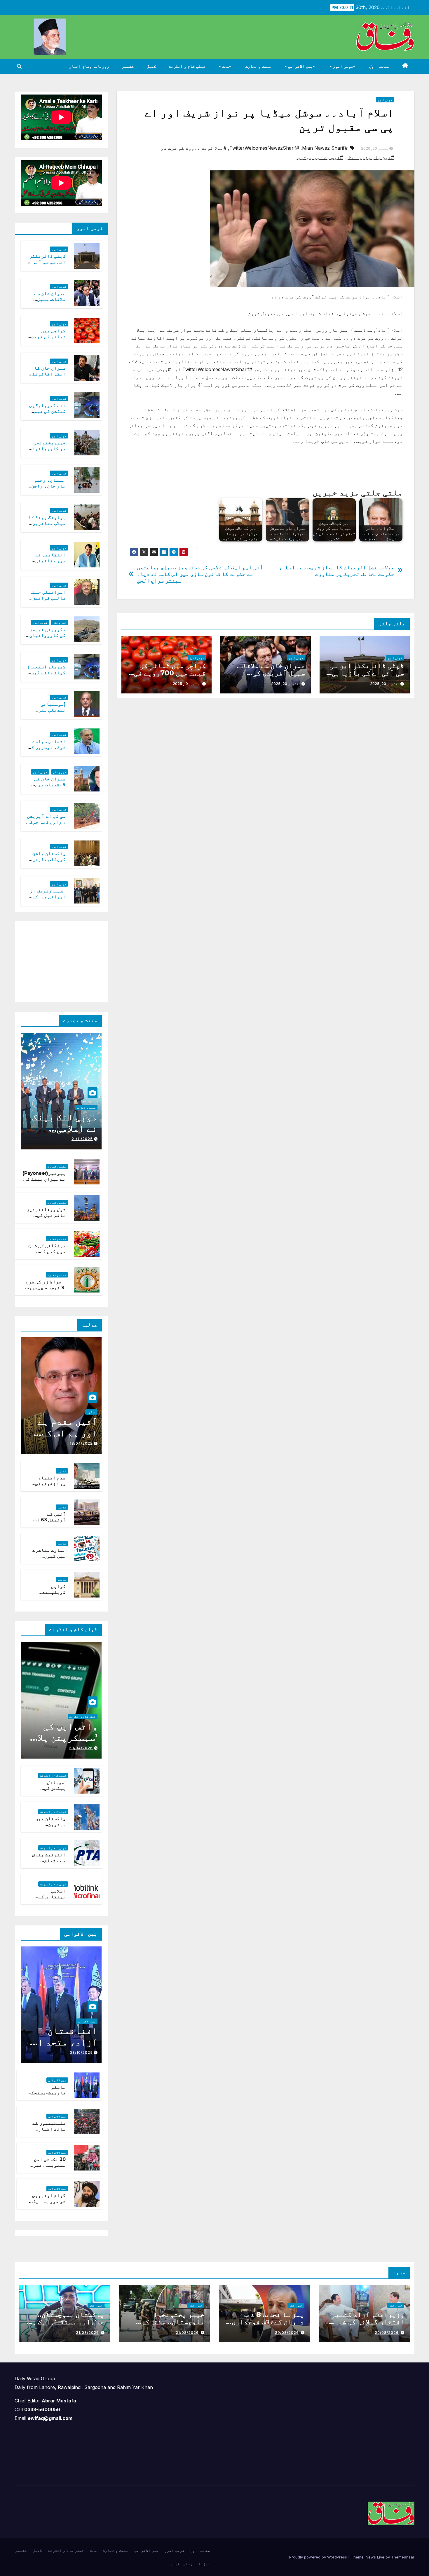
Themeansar (403, 2557)
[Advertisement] (58, 960)
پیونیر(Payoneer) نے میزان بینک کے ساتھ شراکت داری (44, 1179)
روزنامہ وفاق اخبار (89, 66)
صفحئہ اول (379, 66)
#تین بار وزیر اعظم (370, 157)
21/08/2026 (187, 2333)
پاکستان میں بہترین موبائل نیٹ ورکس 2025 (50, 1828)
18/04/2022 (81, 1443)
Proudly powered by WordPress (319, 2557)
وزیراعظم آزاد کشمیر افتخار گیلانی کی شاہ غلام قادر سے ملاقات (368, 2322)
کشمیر (128, 66)
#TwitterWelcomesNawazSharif (264, 148)
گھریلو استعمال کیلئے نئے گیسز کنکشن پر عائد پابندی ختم (46, 676)
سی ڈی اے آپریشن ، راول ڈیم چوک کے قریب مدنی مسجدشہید (46, 825)
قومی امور (342, 66)
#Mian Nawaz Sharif (325, 148)
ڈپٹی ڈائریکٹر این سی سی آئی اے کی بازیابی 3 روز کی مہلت (365, 673)
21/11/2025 (82, 1139)
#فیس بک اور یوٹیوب (319, 157)
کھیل (151, 66)
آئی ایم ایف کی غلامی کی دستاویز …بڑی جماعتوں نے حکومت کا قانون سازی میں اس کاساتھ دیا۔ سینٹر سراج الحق (200, 574)
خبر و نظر (60, 623)
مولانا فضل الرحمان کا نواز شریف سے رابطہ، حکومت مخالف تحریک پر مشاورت (337, 571)
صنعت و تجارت (258, 66)
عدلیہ (91, 1412)
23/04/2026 (81, 1748)
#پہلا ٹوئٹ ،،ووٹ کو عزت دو (194, 148)
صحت (225, 66)
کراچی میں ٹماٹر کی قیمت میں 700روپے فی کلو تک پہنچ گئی (170, 673)
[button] (19, 66)
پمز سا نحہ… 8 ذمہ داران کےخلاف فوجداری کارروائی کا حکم (268, 2322)
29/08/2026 (387, 2333)
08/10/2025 (81, 2052)
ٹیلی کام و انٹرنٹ (187, 66)
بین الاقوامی (300, 66)
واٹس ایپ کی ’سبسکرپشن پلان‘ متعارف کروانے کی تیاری (63, 1743)
